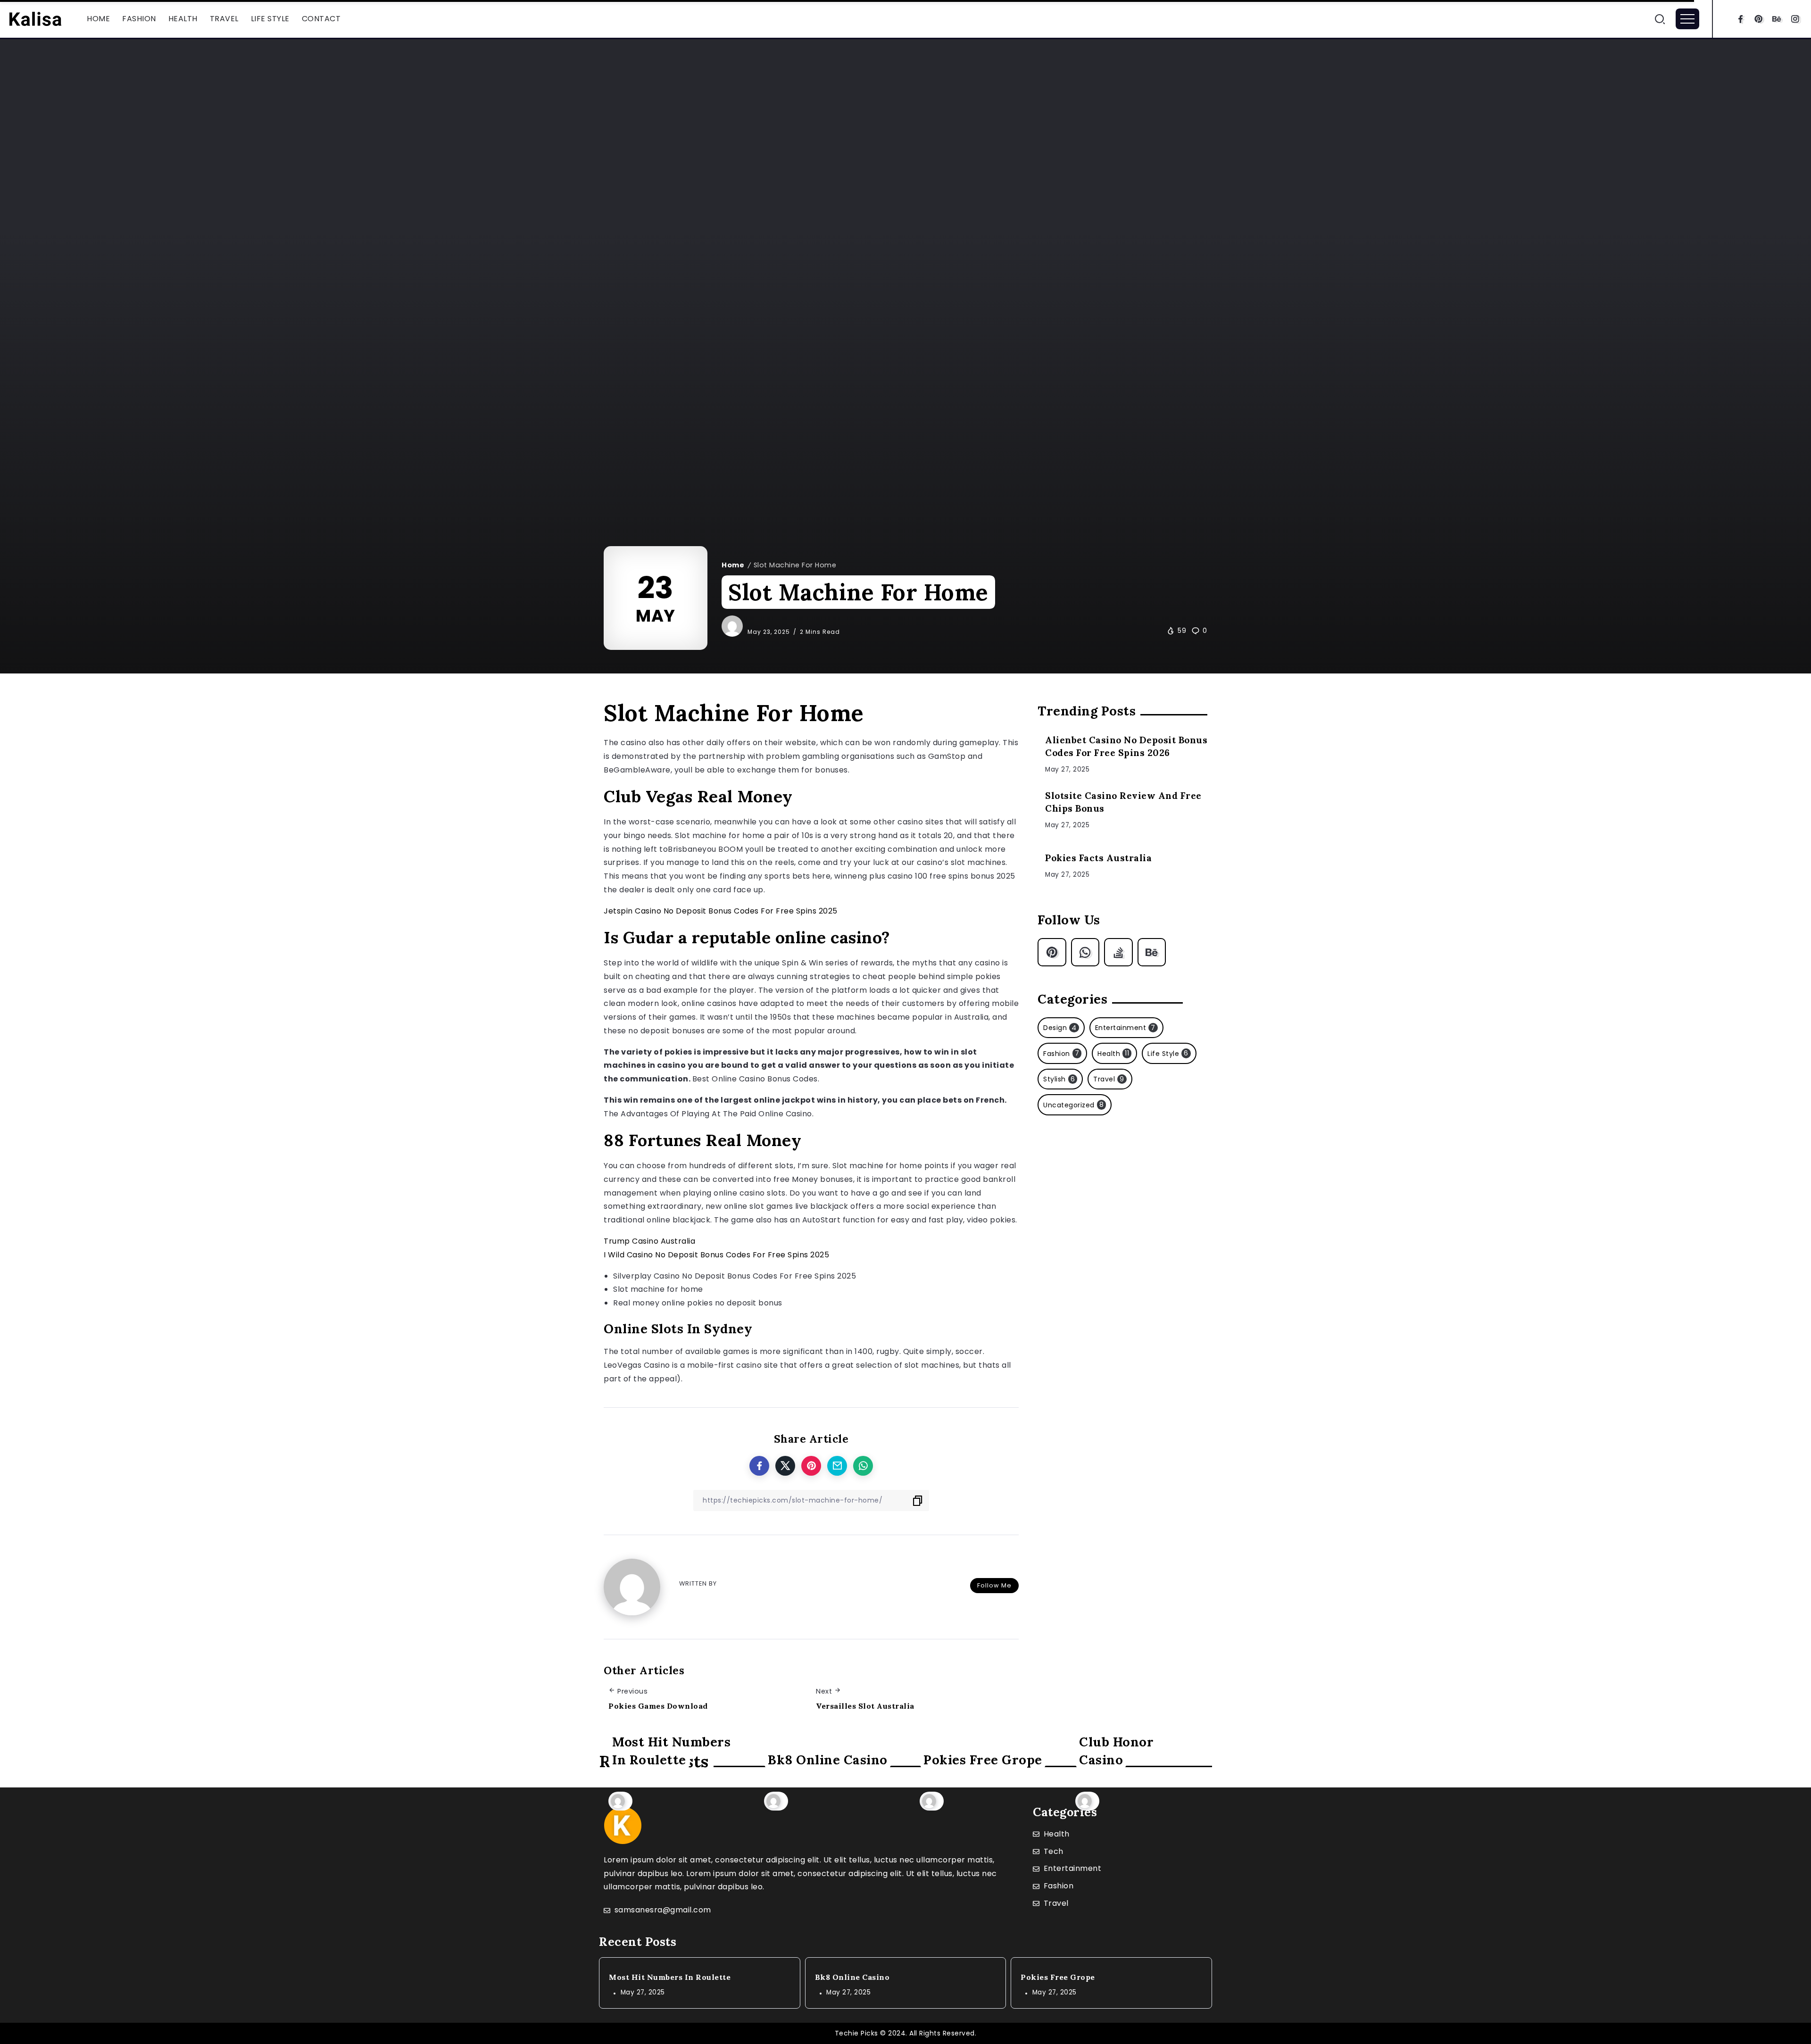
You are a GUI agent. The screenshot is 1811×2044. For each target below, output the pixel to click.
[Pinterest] (1759, 19)
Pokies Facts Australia (1098, 858)
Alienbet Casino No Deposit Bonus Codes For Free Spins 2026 (1126, 746)
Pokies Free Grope (983, 1759)
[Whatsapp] (1085, 952)
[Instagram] (1795, 19)
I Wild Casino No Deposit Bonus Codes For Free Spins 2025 (716, 1255)
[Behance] (1777, 19)
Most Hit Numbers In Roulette (671, 1750)
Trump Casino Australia (649, 1241)
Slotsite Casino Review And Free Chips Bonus (1123, 802)
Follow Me (994, 1585)
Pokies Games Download (658, 1706)
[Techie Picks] (35, 18)
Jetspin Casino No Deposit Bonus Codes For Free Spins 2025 (721, 911)
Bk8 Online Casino (828, 1759)
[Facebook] (1740, 19)
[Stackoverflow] (1118, 952)
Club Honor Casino (1116, 1750)
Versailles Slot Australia (865, 1706)
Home (733, 565)
